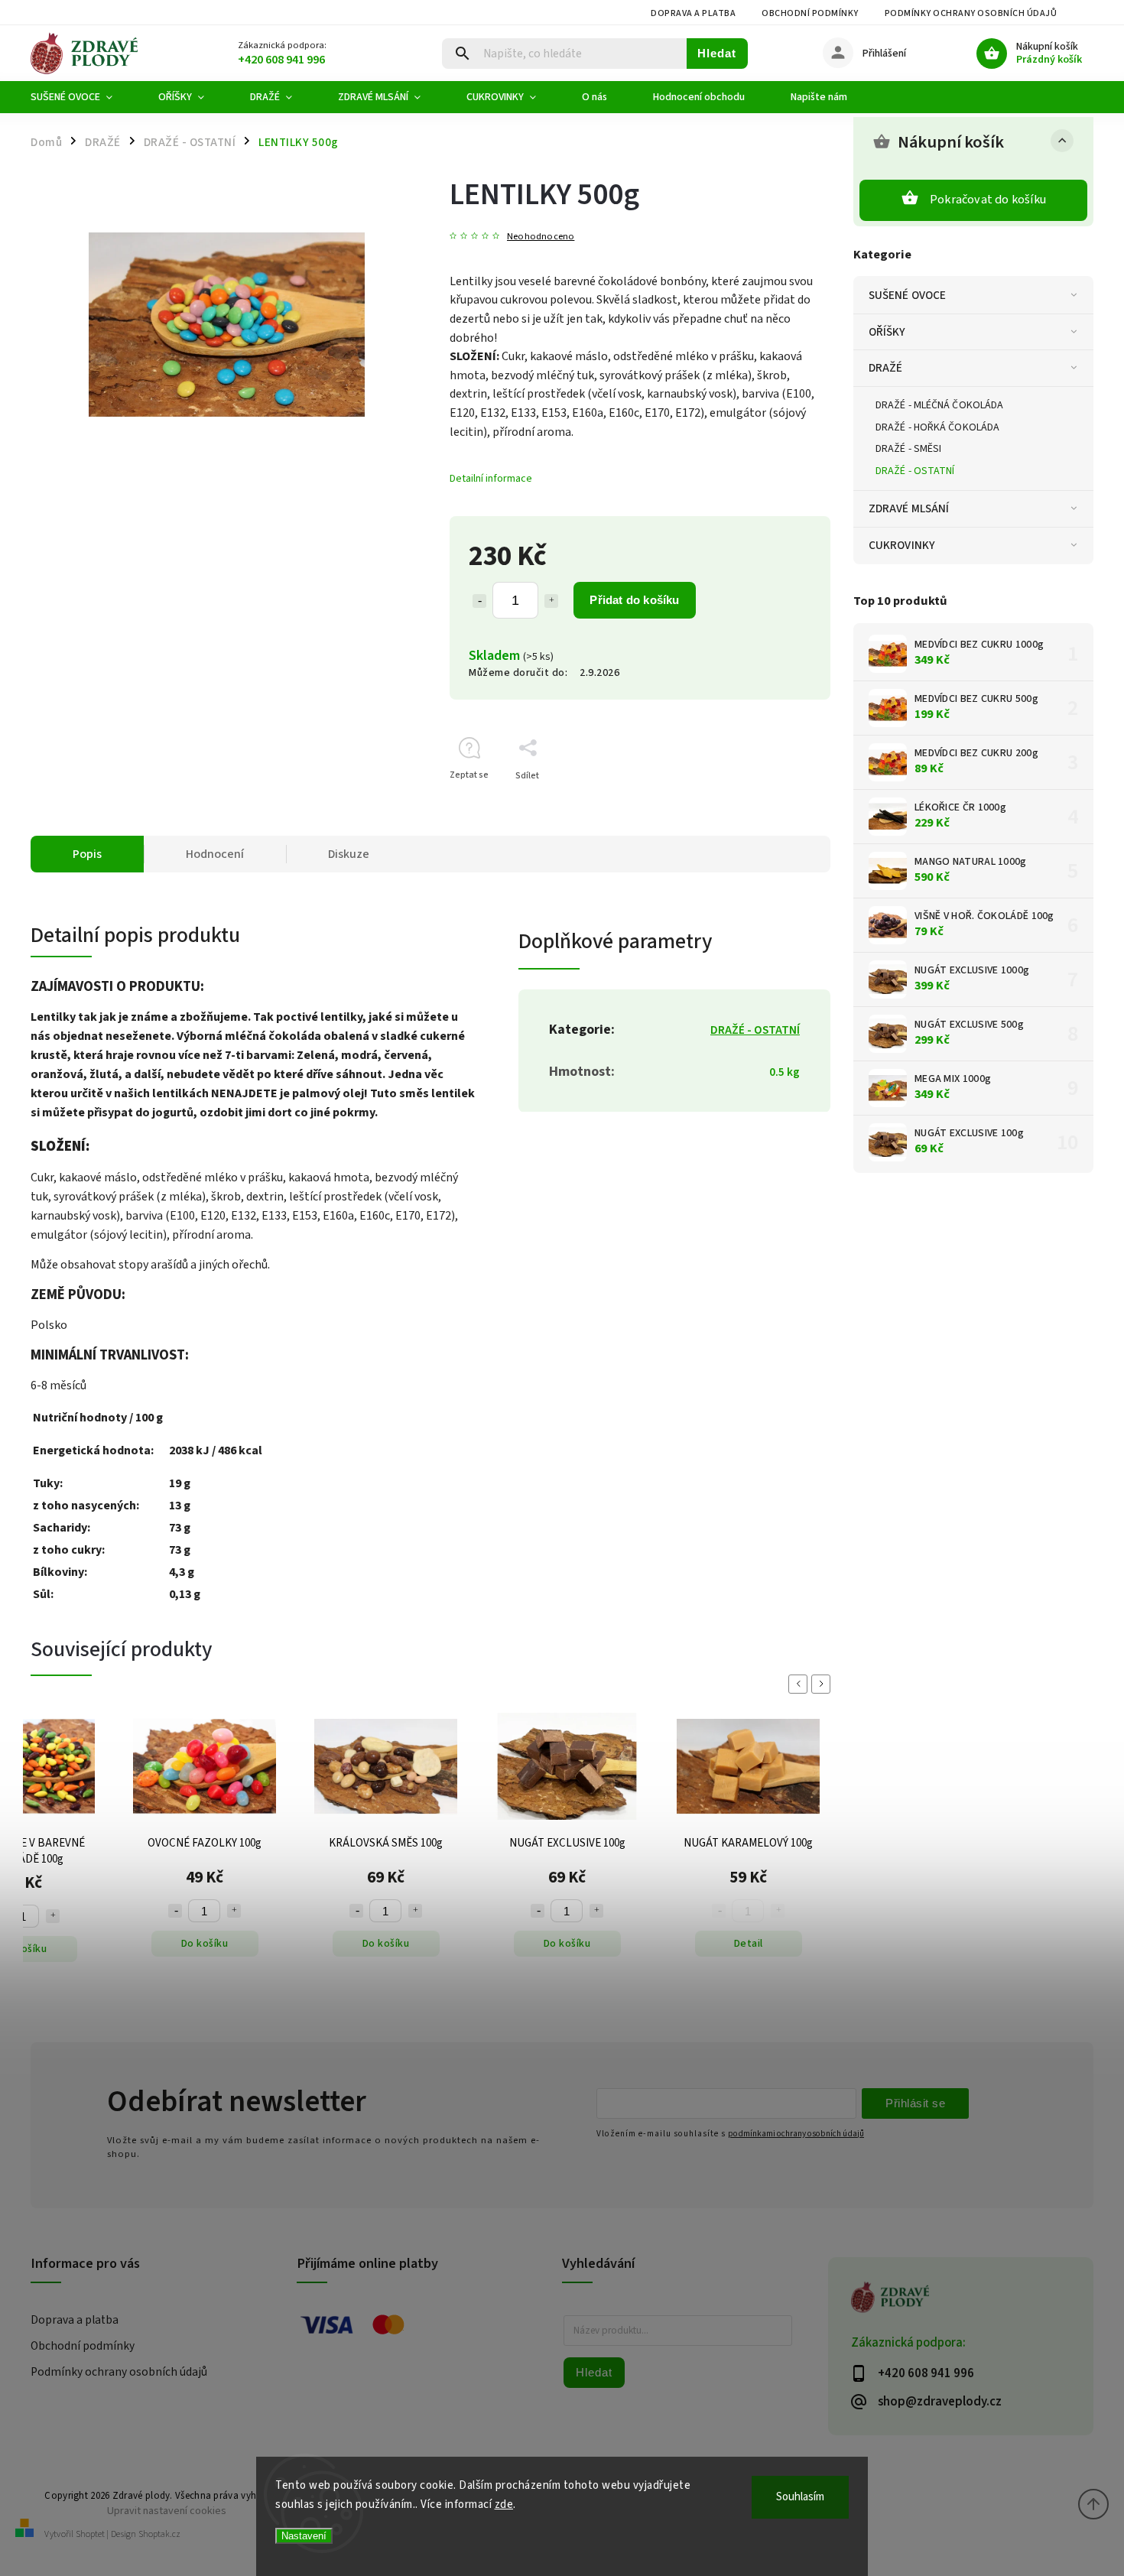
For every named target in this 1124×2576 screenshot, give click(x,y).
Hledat (717, 53)
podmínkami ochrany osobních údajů (796, 2134)
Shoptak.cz (159, 2534)
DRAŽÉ (886, 368)
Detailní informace (491, 479)
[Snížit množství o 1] (479, 601)
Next (824, 1684)
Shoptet (90, 2534)
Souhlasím (800, 2497)
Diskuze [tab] (349, 854)
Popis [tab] (87, 854)
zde (504, 2505)
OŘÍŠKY (887, 332)
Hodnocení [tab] (215, 854)
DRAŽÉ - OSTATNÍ (915, 471)
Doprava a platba (693, 13)
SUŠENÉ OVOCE (907, 295)
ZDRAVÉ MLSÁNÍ (909, 508)
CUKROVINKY (902, 545)
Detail (567, 1944)
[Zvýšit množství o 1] (551, 601)
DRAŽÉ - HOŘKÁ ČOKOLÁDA (937, 427)
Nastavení (304, 2536)
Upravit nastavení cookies (167, 2511)
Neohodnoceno (541, 237)
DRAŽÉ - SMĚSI (908, 449)
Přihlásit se (915, 2103)
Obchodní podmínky (810, 13)
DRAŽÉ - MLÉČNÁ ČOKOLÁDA (939, 405)
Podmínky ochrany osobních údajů (971, 13)
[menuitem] (83, 97)
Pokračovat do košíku (988, 200)
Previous (801, 1684)
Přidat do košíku (634, 600)
